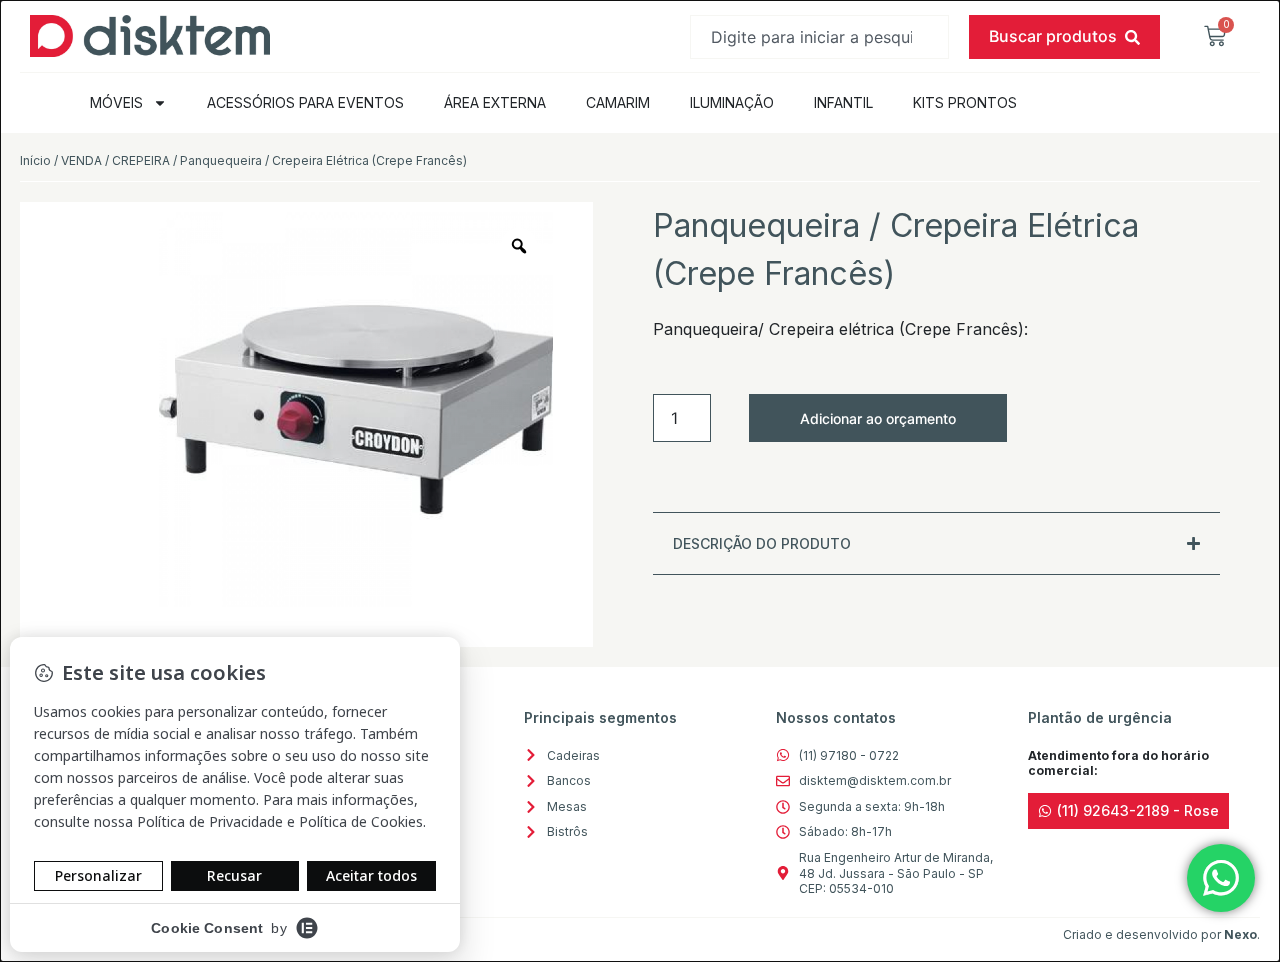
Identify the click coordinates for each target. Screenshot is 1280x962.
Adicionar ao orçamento (878, 418)
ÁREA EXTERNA (495, 102)
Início (35, 160)
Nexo (1240, 934)
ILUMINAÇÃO (732, 102)
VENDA (81, 160)
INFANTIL (843, 102)
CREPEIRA (141, 160)
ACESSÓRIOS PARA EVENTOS (305, 102)
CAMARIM (618, 102)
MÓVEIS (116, 102)
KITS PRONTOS (965, 102)
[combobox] (819, 37)
